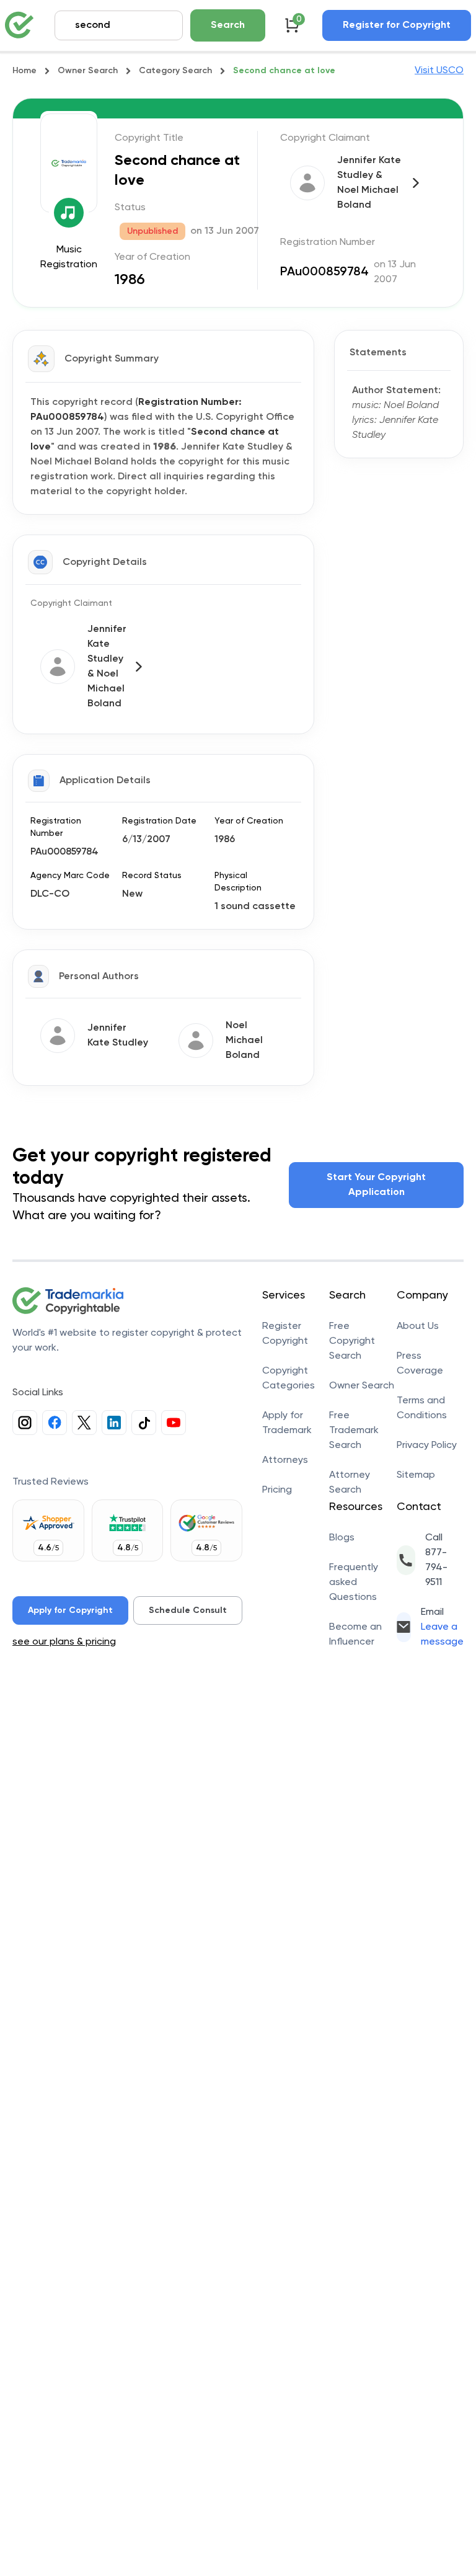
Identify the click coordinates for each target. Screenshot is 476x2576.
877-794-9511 (436, 1568)
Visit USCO (439, 71)
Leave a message (442, 1635)
